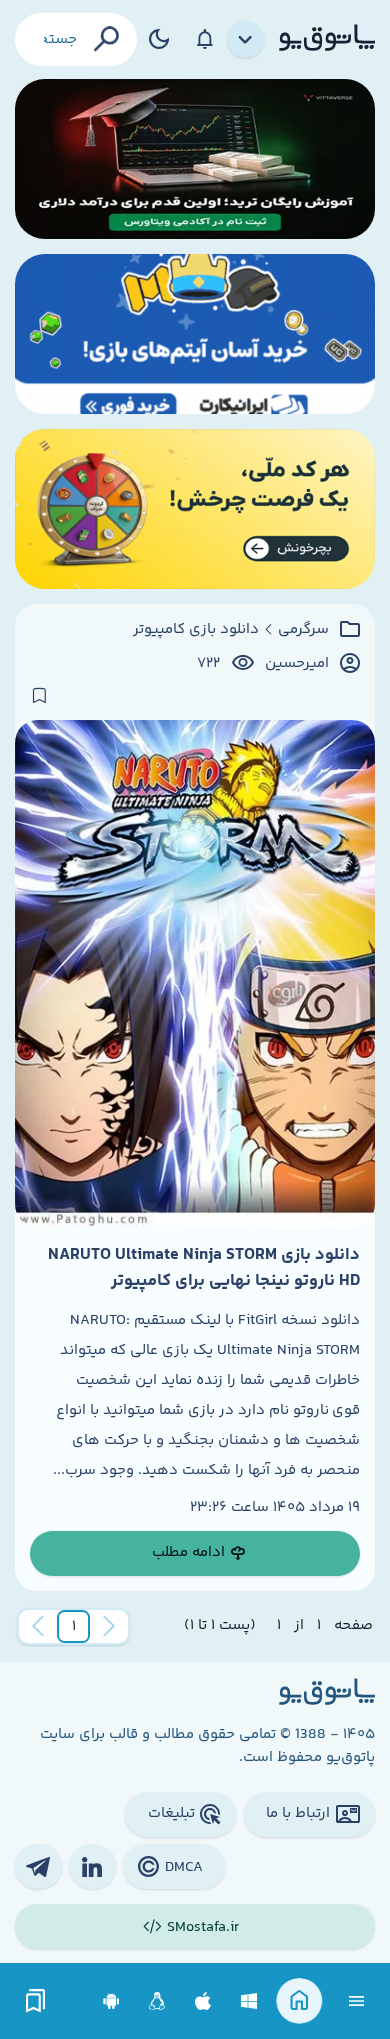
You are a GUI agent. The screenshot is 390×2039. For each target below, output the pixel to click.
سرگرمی (303, 630)
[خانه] (299, 2001)
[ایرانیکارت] (195, 334)
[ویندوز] (249, 2001)
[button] (74, 1627)
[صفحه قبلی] (109, 1627)
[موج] (195, 159)
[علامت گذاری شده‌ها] (36, 2001)
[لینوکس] (157, 2001)
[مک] (203, 2001)
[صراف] (195, 509)
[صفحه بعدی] (38, 1627)
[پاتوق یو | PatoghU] (327, 39)
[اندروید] (111, 2001)
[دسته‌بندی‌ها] (246, 40)
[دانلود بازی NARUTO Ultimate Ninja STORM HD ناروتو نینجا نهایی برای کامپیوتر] (195, 973)
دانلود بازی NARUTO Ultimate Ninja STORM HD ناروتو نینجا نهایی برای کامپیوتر (204, 1268)
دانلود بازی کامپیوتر (196, 630)
